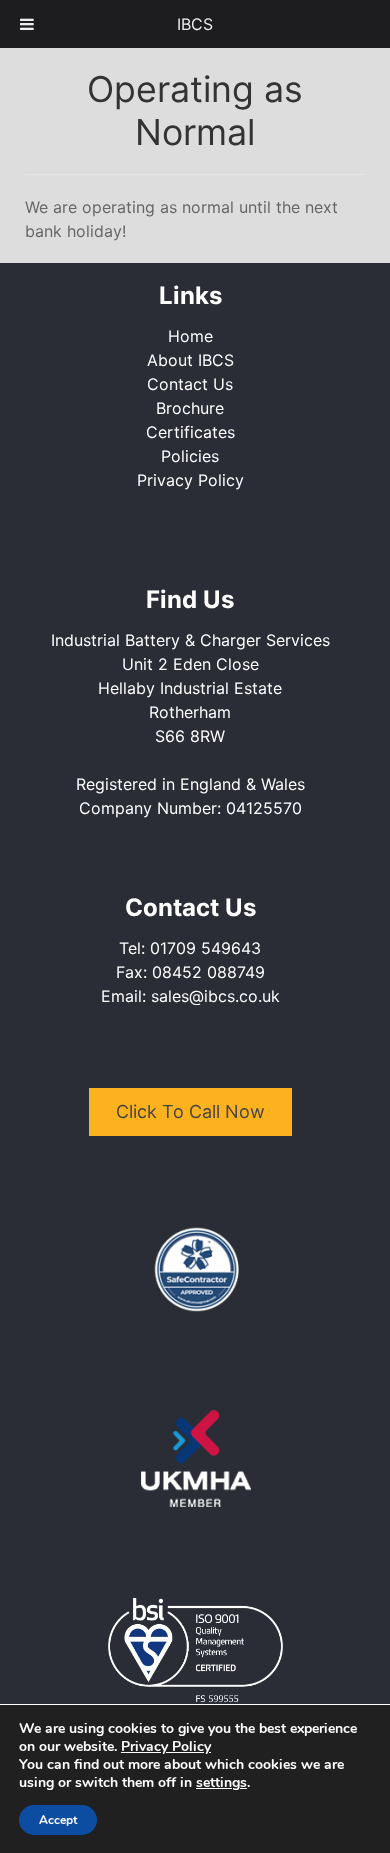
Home (190, 336)
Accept (58, 1820)
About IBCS (190, 360)
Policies (190, 456)
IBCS (195, 24)
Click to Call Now (190, 1111)
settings (221, 1783)
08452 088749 (208, 972)
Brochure (190, 408)
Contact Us (190, 384)
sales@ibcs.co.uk (215, 996)
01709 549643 (205, 948)
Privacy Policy (190, 480)
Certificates (190, 432)
